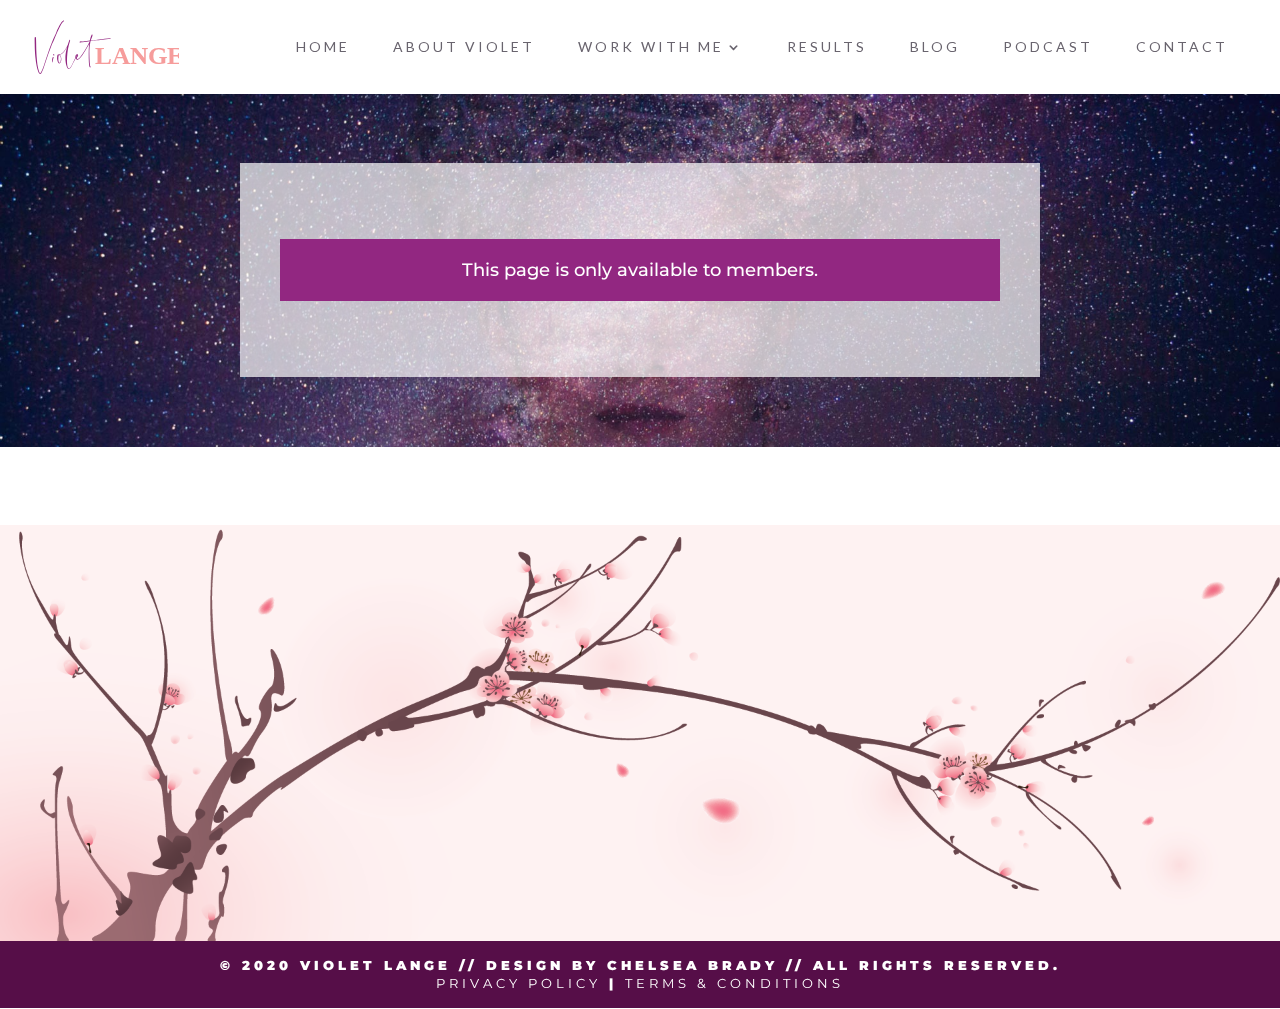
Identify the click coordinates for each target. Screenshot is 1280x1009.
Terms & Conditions (734, 983)
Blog (935, 47)
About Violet (464, 47)
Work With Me (651, 47)
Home (323, 47)
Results (827, 47)
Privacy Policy (518, 983)
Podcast (1048, 47)
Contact (1182, 47)
